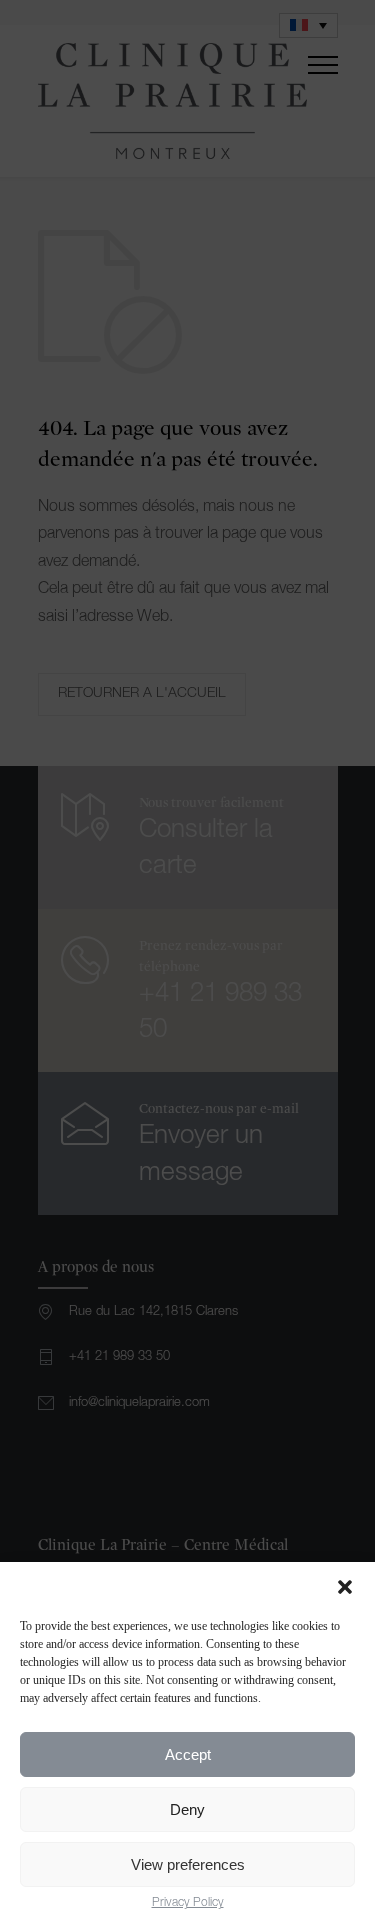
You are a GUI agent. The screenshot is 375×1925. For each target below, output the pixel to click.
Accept (188, 1754)
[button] (345, 1587)
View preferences (188, 1864)
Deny (187, 1809)
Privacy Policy (188, 1903)
